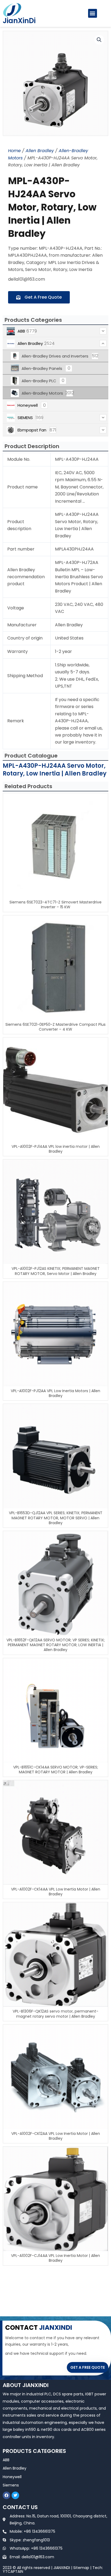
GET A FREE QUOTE (88, 2367)
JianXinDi (19, 21)
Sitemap (81, 2568)
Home (14, 151)
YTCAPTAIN (13, 2571)
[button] (93, 13)
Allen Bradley (40, 151)
